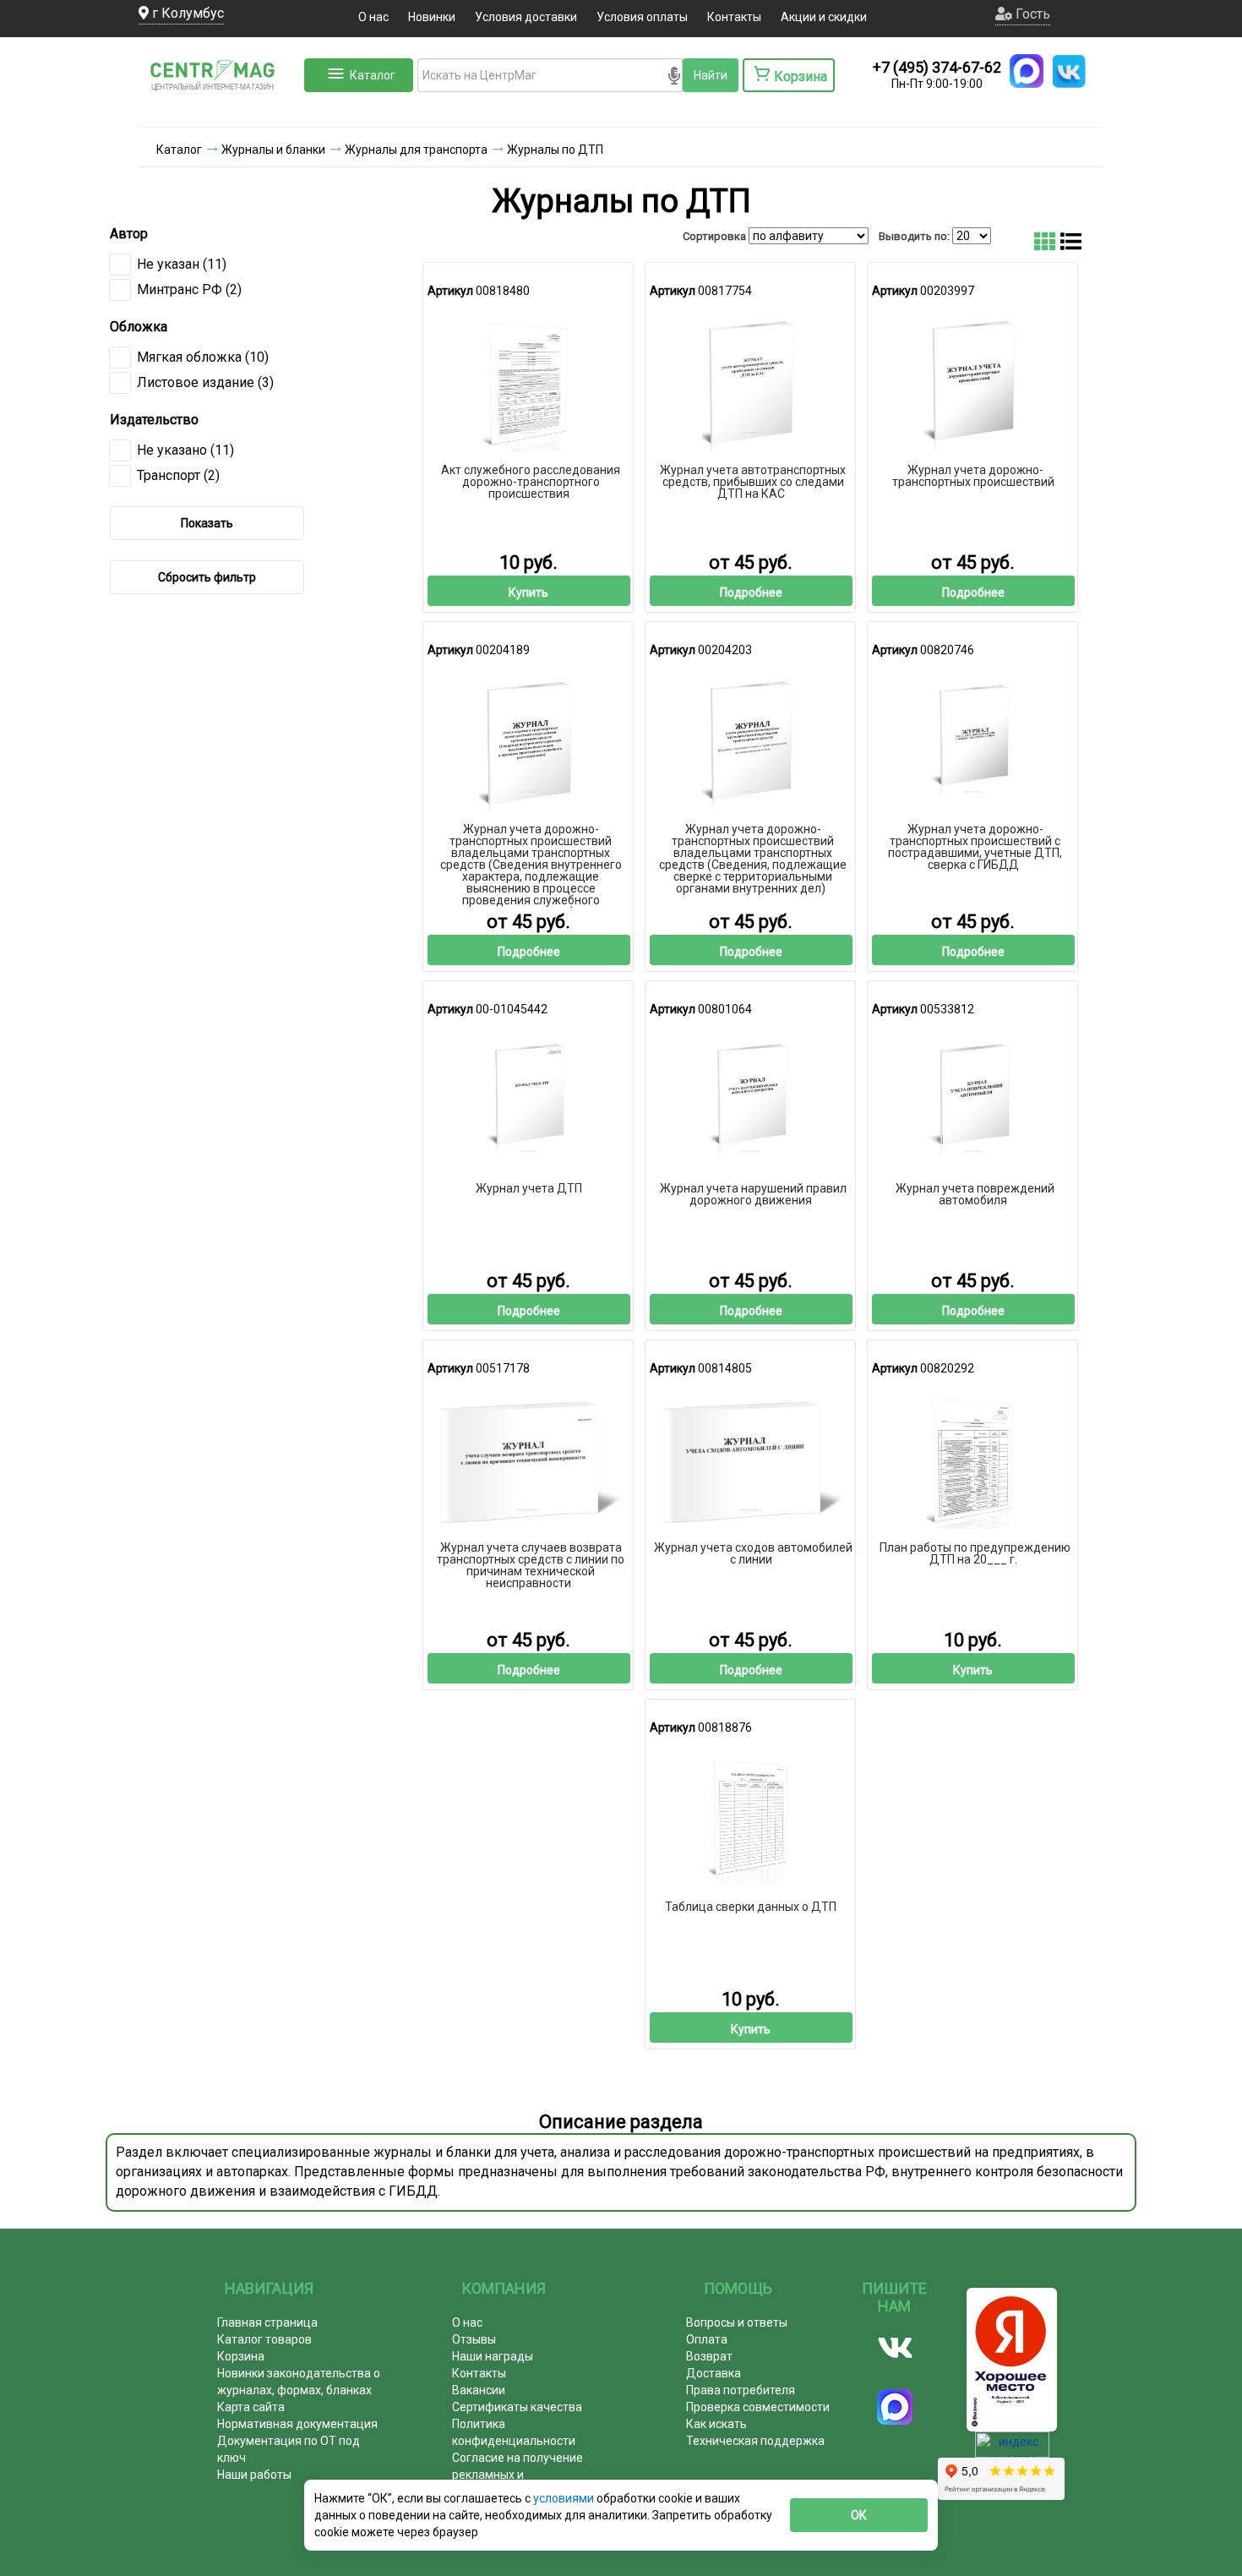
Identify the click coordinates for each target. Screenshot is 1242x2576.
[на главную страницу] (220, 110)
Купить (528, 592)
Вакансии (479, 2390)
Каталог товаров (264, 2339)
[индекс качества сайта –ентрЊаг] (1012, 2450)
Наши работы (254, 2475)
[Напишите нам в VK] (1069, 71)
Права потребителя (741, 2390)
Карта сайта (251, 2407)
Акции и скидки (824, 17)
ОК (859, 2515)
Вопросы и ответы (737, 2322)
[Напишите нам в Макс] (1027, 71)
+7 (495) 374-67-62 (937, 67)
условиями (565, 2498)
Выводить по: (914, 236)
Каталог (373, 75)
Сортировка (714, 236)
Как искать (716, 2424)
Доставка (714, 2373)
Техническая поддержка (755, 2441)
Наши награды (493, 2356)
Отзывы (474, 2339)
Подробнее (751, 592)
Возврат (709, 2356)
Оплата (707, 2339)
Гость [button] (1031, 14)
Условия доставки (526, 17)
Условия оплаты (642, 17)
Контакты (734, 17)
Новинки (432, 17)
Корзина (241, 2356)
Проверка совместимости (758, 2407)
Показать (207, 523)
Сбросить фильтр (207, 577)
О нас (373, 17)
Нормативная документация (297, 2424)
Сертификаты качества (517, 2407)
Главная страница (267, 2322)
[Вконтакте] (895, 2348)
